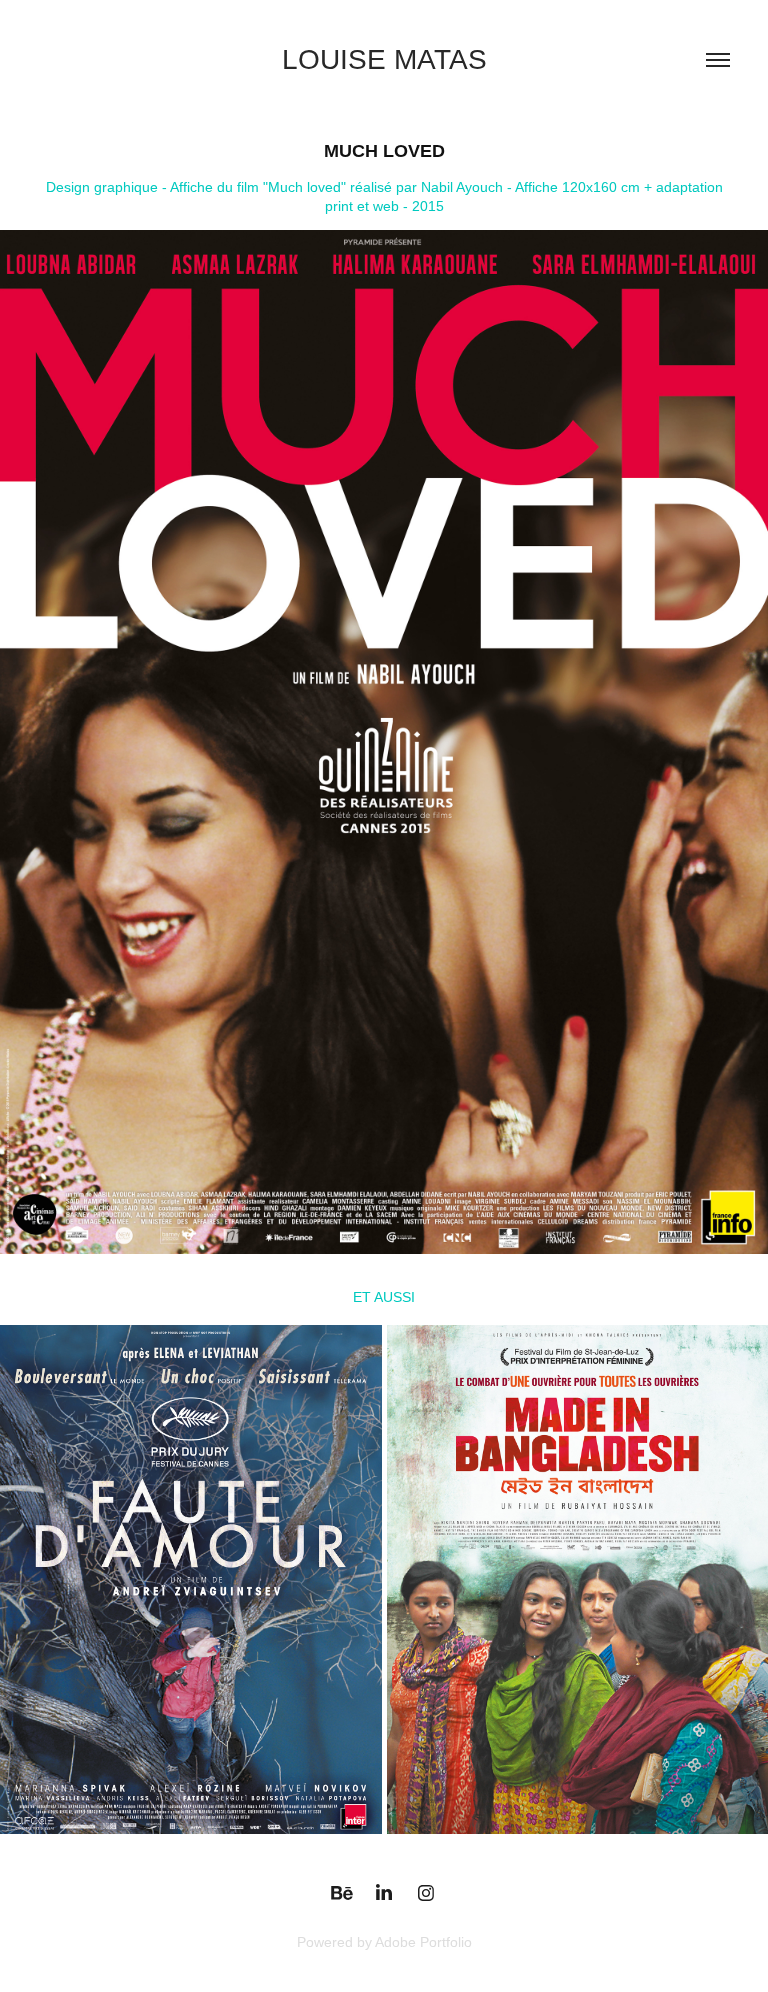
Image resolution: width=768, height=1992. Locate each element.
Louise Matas (384, 59)
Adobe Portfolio (423, 1942)
